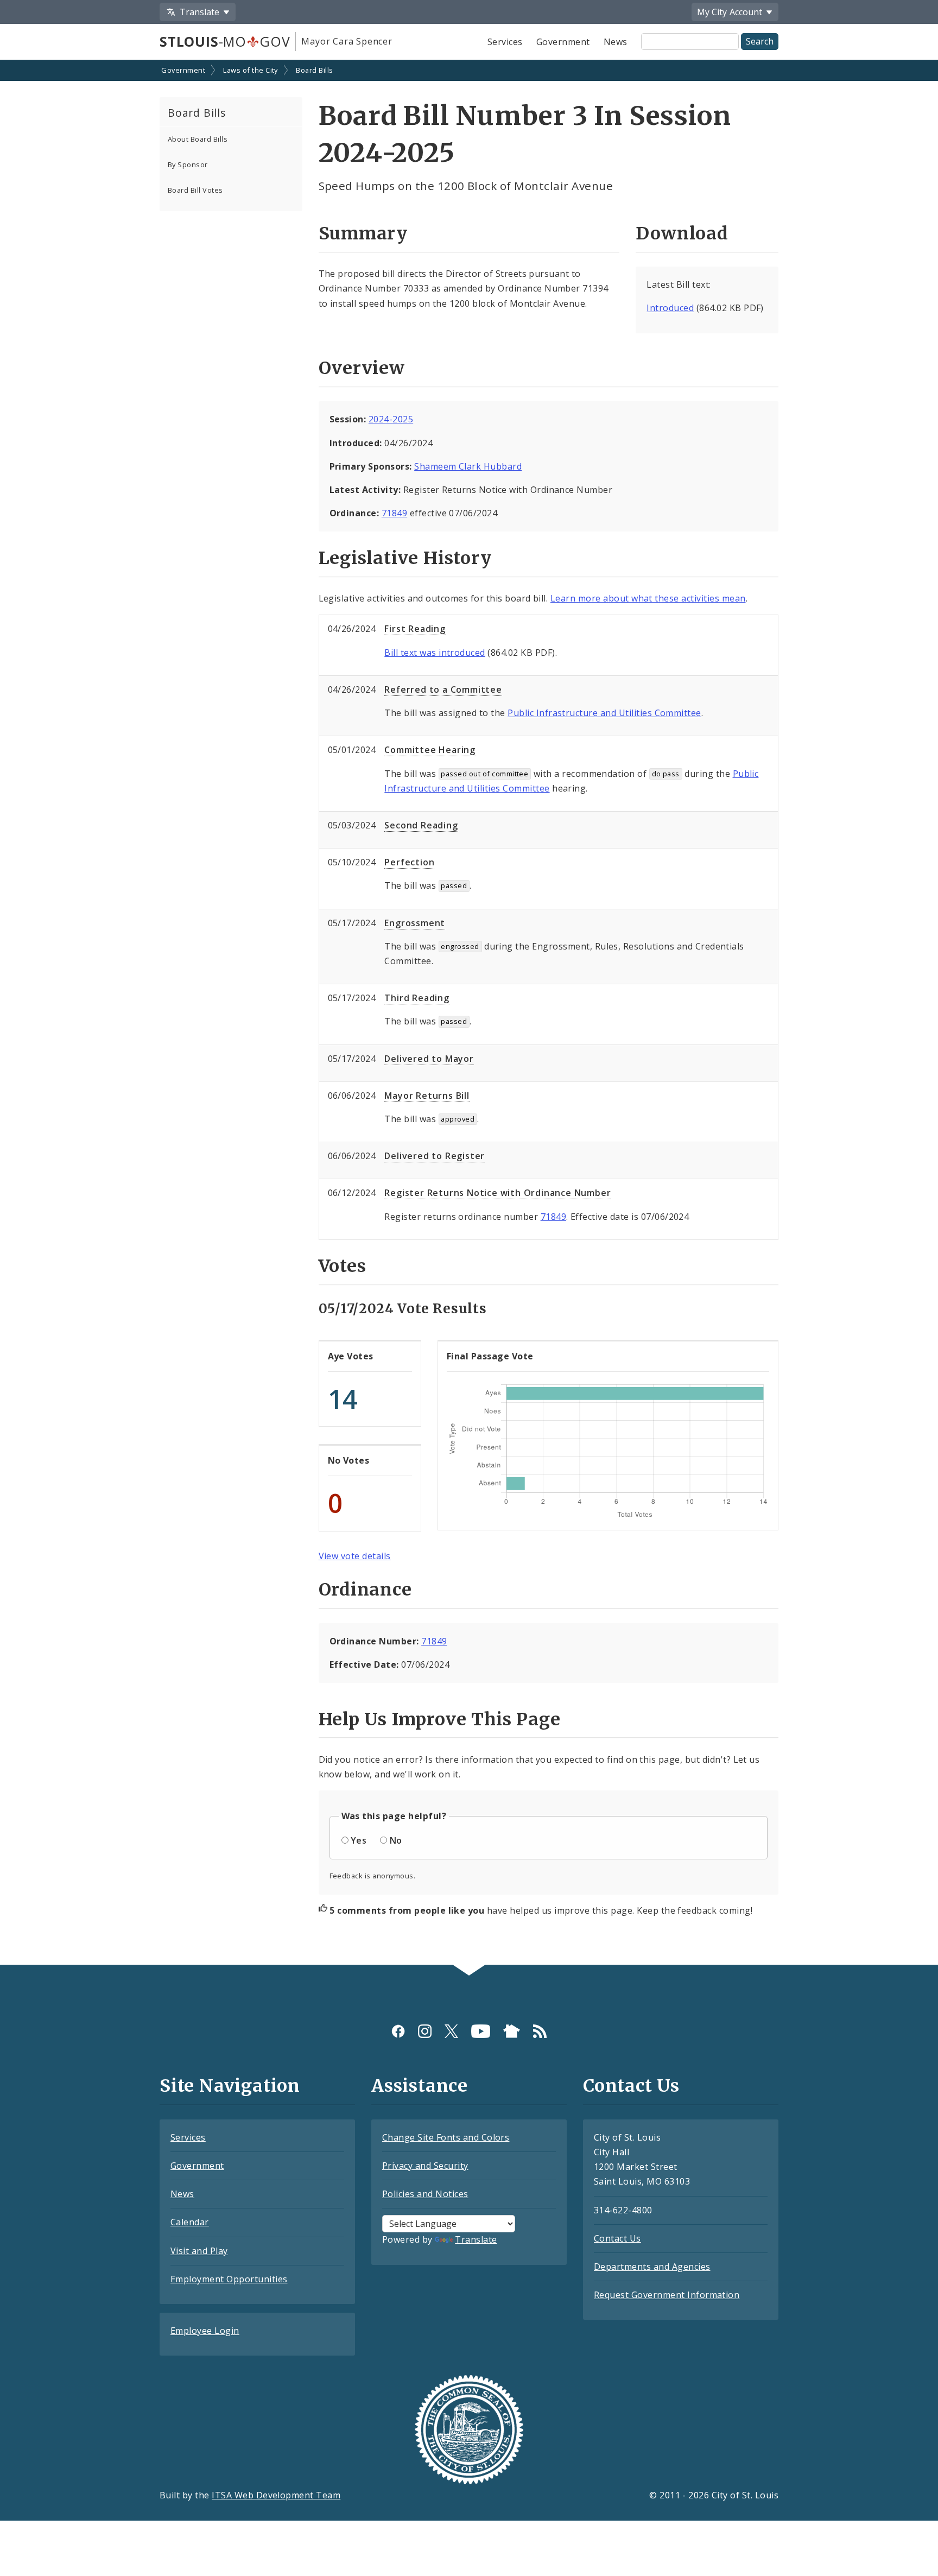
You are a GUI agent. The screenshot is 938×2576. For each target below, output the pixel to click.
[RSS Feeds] (540, 2031)
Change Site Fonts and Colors (446, 2137)
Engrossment (415, 923)
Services (505, 42)
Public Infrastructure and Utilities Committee (604, 713)
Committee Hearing (430, 750)
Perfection (409, 862)
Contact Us (617, 2238)
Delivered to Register (435, 1156)
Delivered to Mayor (429, 1059)
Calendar (190, 2222)
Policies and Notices (425, 2194)
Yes (359, 1840)
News (616, 42)
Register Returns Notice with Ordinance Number (497, 1193)
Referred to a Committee (443, 689)
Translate (476, 2239)
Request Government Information (667, 2295)
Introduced (670, 308)
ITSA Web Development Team (276, 2495)
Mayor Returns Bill (427, 1096)
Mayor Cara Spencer (347, 41)
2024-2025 (391, 419)
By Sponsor (188, 164)
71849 (394, 513)
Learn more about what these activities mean (648, 598)
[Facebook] (398, 2031)
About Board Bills (198, 139)
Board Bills (314, 70)
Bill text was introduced (435, 653)
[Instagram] (425, 2031)
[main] (469, 1013)
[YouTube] (481, 2031)
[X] (451, 2031)
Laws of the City (251, 70)
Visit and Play (199, 2251)
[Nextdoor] (512, 2031)
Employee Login (205, 2331)
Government (563, 42)
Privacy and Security (425, 2166)
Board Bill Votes (195, 190)
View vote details (355, 1556)
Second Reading (421, 825)
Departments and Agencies (652, 2267)
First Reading (415, 629)
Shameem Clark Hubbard (468, 466)
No (396, 1840)
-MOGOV (225, 41)
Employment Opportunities (229, 2279)
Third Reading (417, 998)
